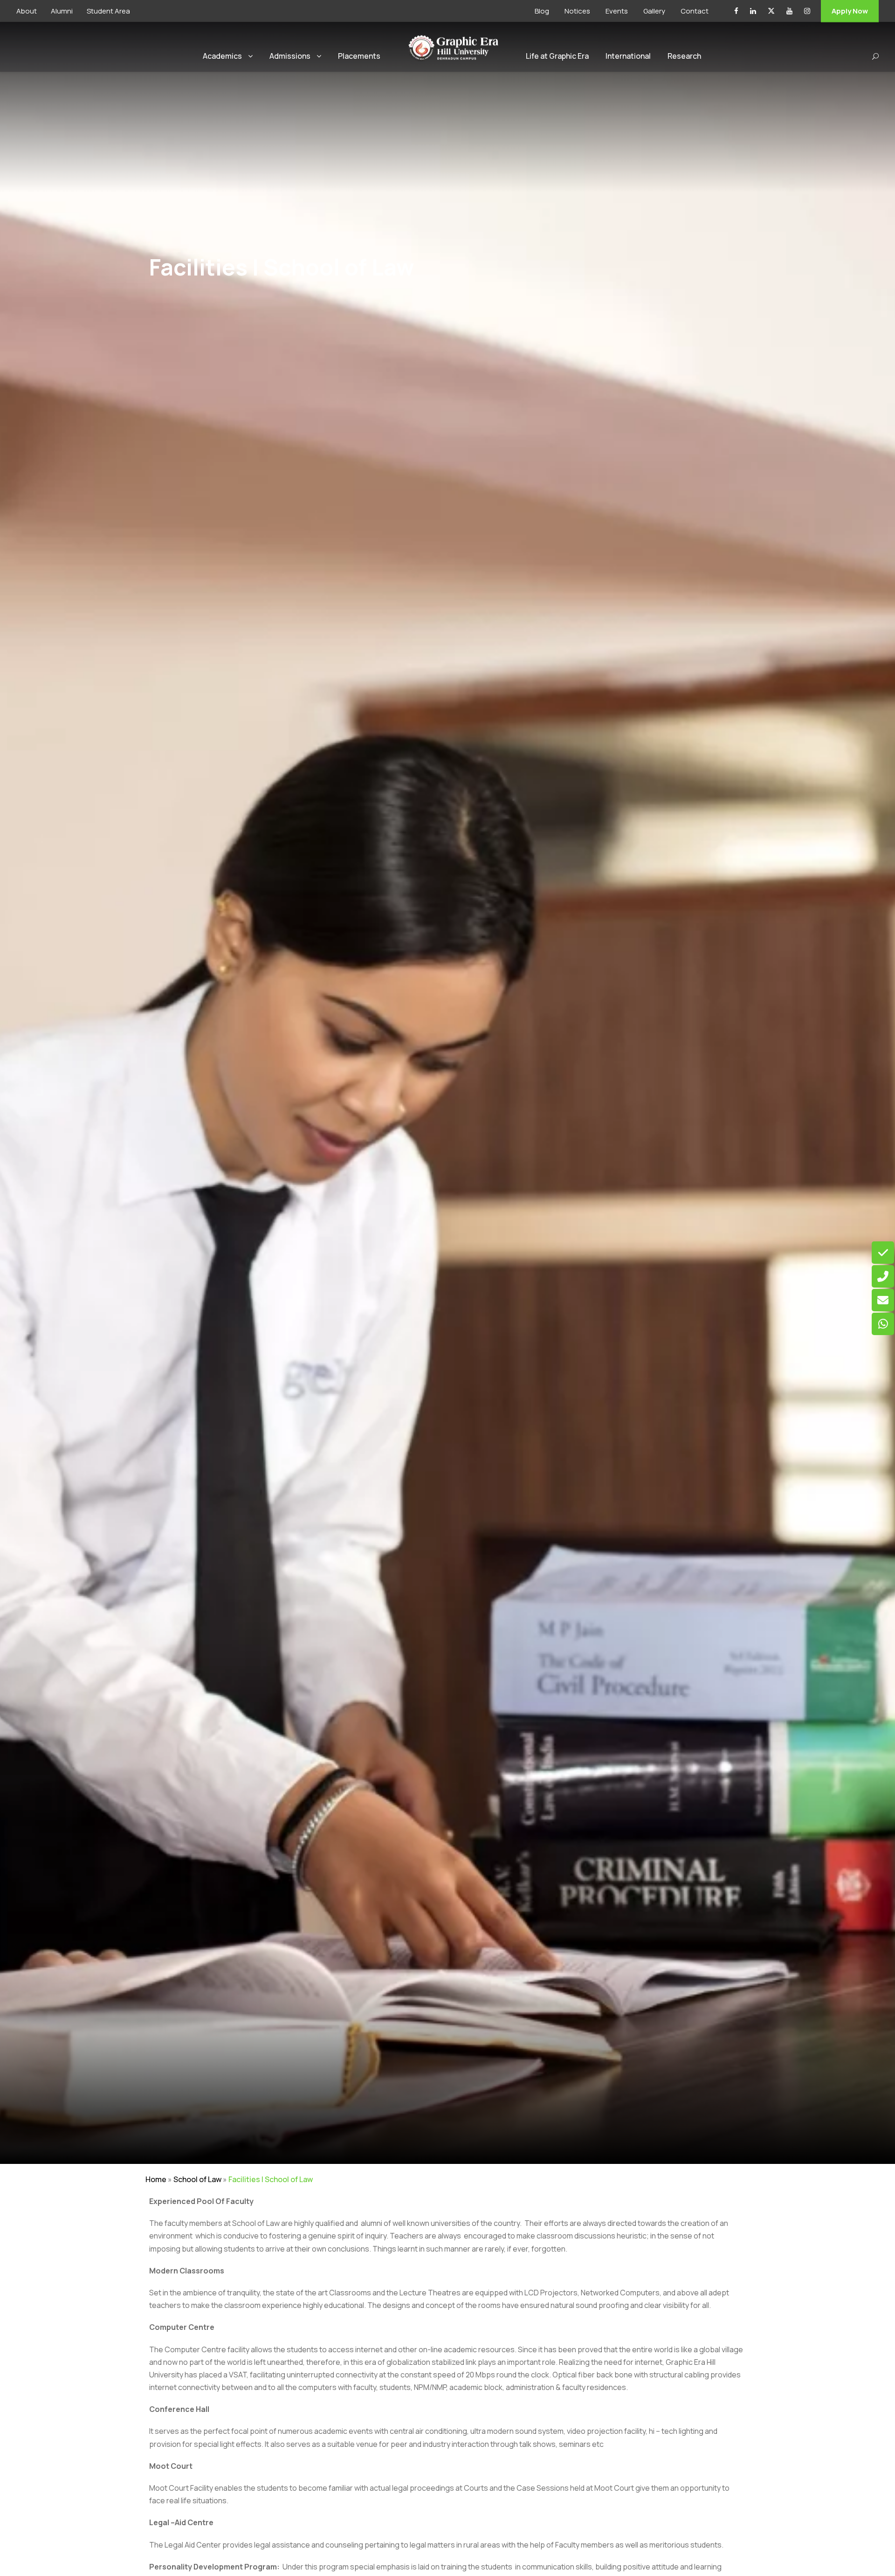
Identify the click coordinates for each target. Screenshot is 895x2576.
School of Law (197, 2179)
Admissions (290, 56)
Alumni (62, 11)
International (628, 56)
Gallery (654, 11)
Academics (222, 56)
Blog (542, 11)
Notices (577, 11)
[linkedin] (753, 11)
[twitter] (771, 11)
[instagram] (807, 11)
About (27, 11)
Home (156, 2179)
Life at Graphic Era (557, 56)
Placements (359, 56)
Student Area (108, 11)
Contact (695, 11)
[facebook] (736, 11)
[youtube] (789, 11)
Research (684, 56)
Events (617, 11)
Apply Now (850, 11)
